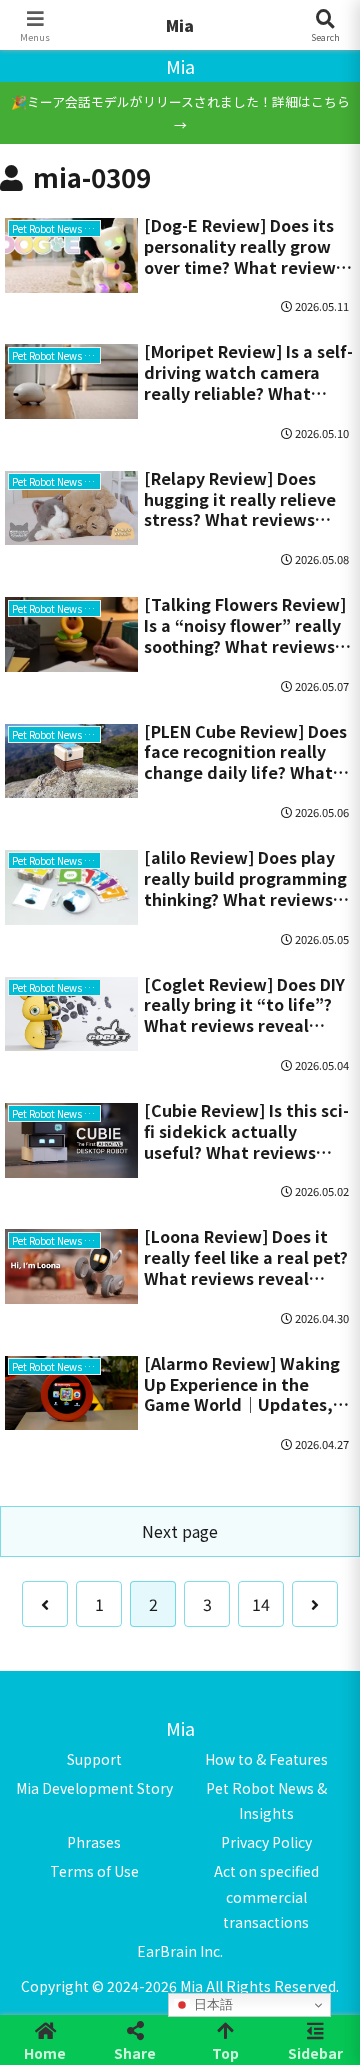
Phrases (94, 1842)
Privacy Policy (266, 1842)
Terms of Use (94, 1871)
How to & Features (266, 1759)
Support (94, 1759)
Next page (180, 1531)
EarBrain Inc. (180, 1951)
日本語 (211, 2004)
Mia (180, 25)
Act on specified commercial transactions (266, 1896)
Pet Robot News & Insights (266, 1800)
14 (261, 1604)
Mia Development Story (94, 1788)
